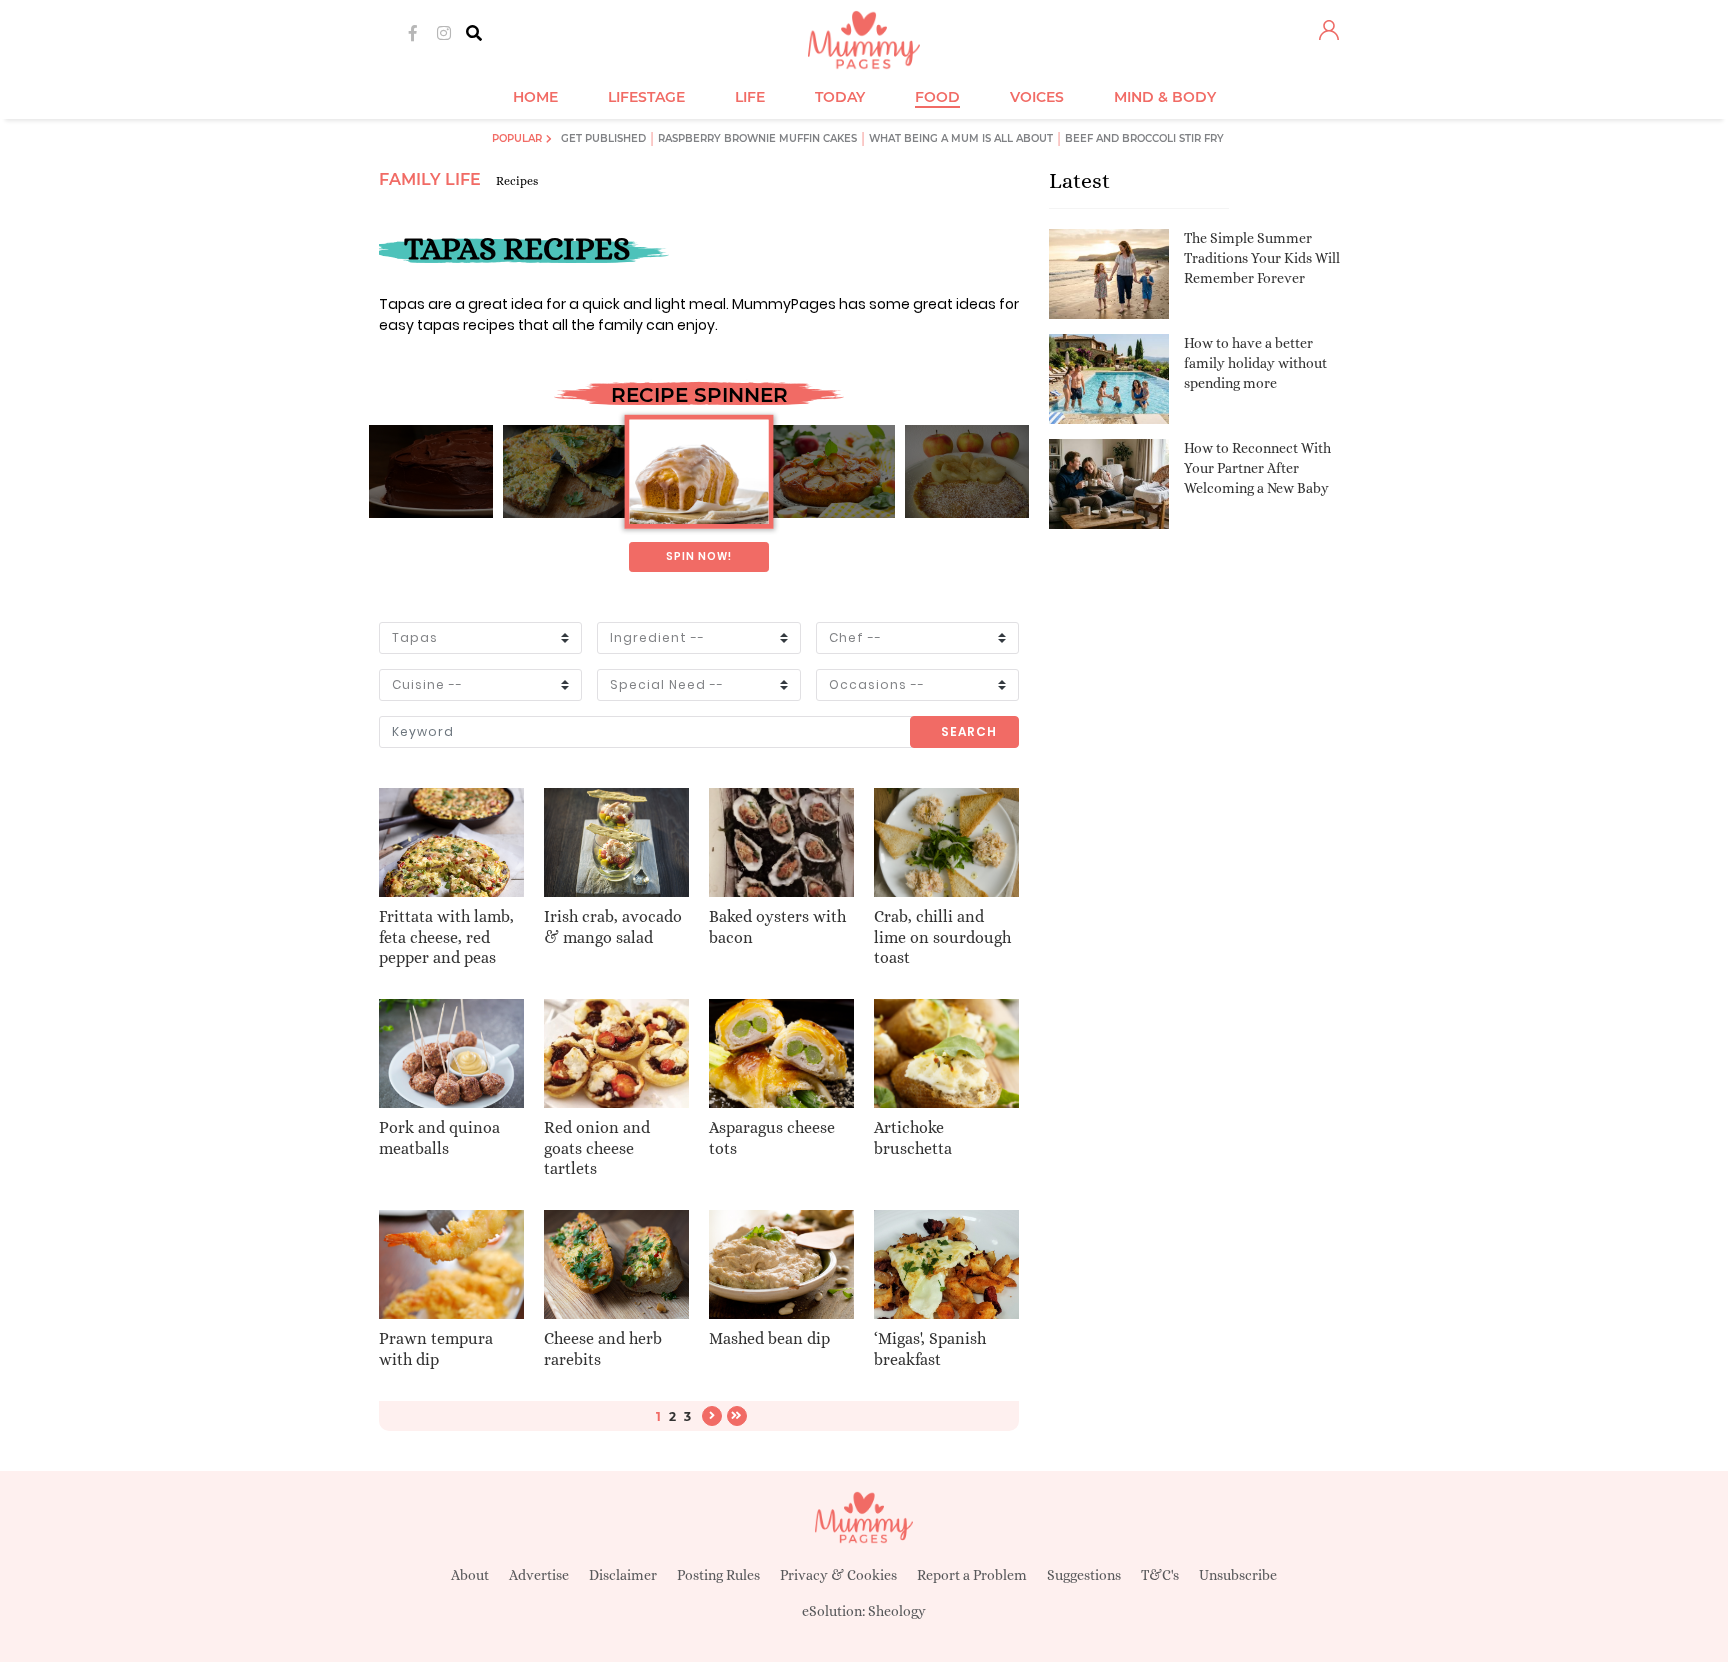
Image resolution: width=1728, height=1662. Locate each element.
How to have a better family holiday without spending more (1255, 362)
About (470, 1575)
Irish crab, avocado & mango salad (613, 927)
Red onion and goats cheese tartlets (597, 1148)
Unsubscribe (1238, 1575)
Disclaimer (623, 1575)
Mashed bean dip (769, 1338)
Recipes (517, 181)
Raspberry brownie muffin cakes (757, 138)
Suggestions (1084, 1575)
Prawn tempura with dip (436, 1349)
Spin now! (699, 556)
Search (969, 731)
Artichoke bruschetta (913, 1138)
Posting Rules (718, 1575)
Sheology (897, 1611)
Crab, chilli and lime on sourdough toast (942, 937)
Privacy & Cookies (838, 1575)
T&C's (1160, 1575)
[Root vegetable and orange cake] (698, 472)
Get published (603, 138)
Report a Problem (972, 1575)
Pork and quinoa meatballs (439, 1138)
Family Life (430, 179)
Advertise (539, 1575)
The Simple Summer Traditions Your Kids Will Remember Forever (1262, 257)
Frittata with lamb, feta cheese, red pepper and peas (446, 937)
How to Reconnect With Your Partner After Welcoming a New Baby (1257, 467)
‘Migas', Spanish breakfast (930, 1349)
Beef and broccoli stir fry (1144, 138)
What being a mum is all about (961, 138)
